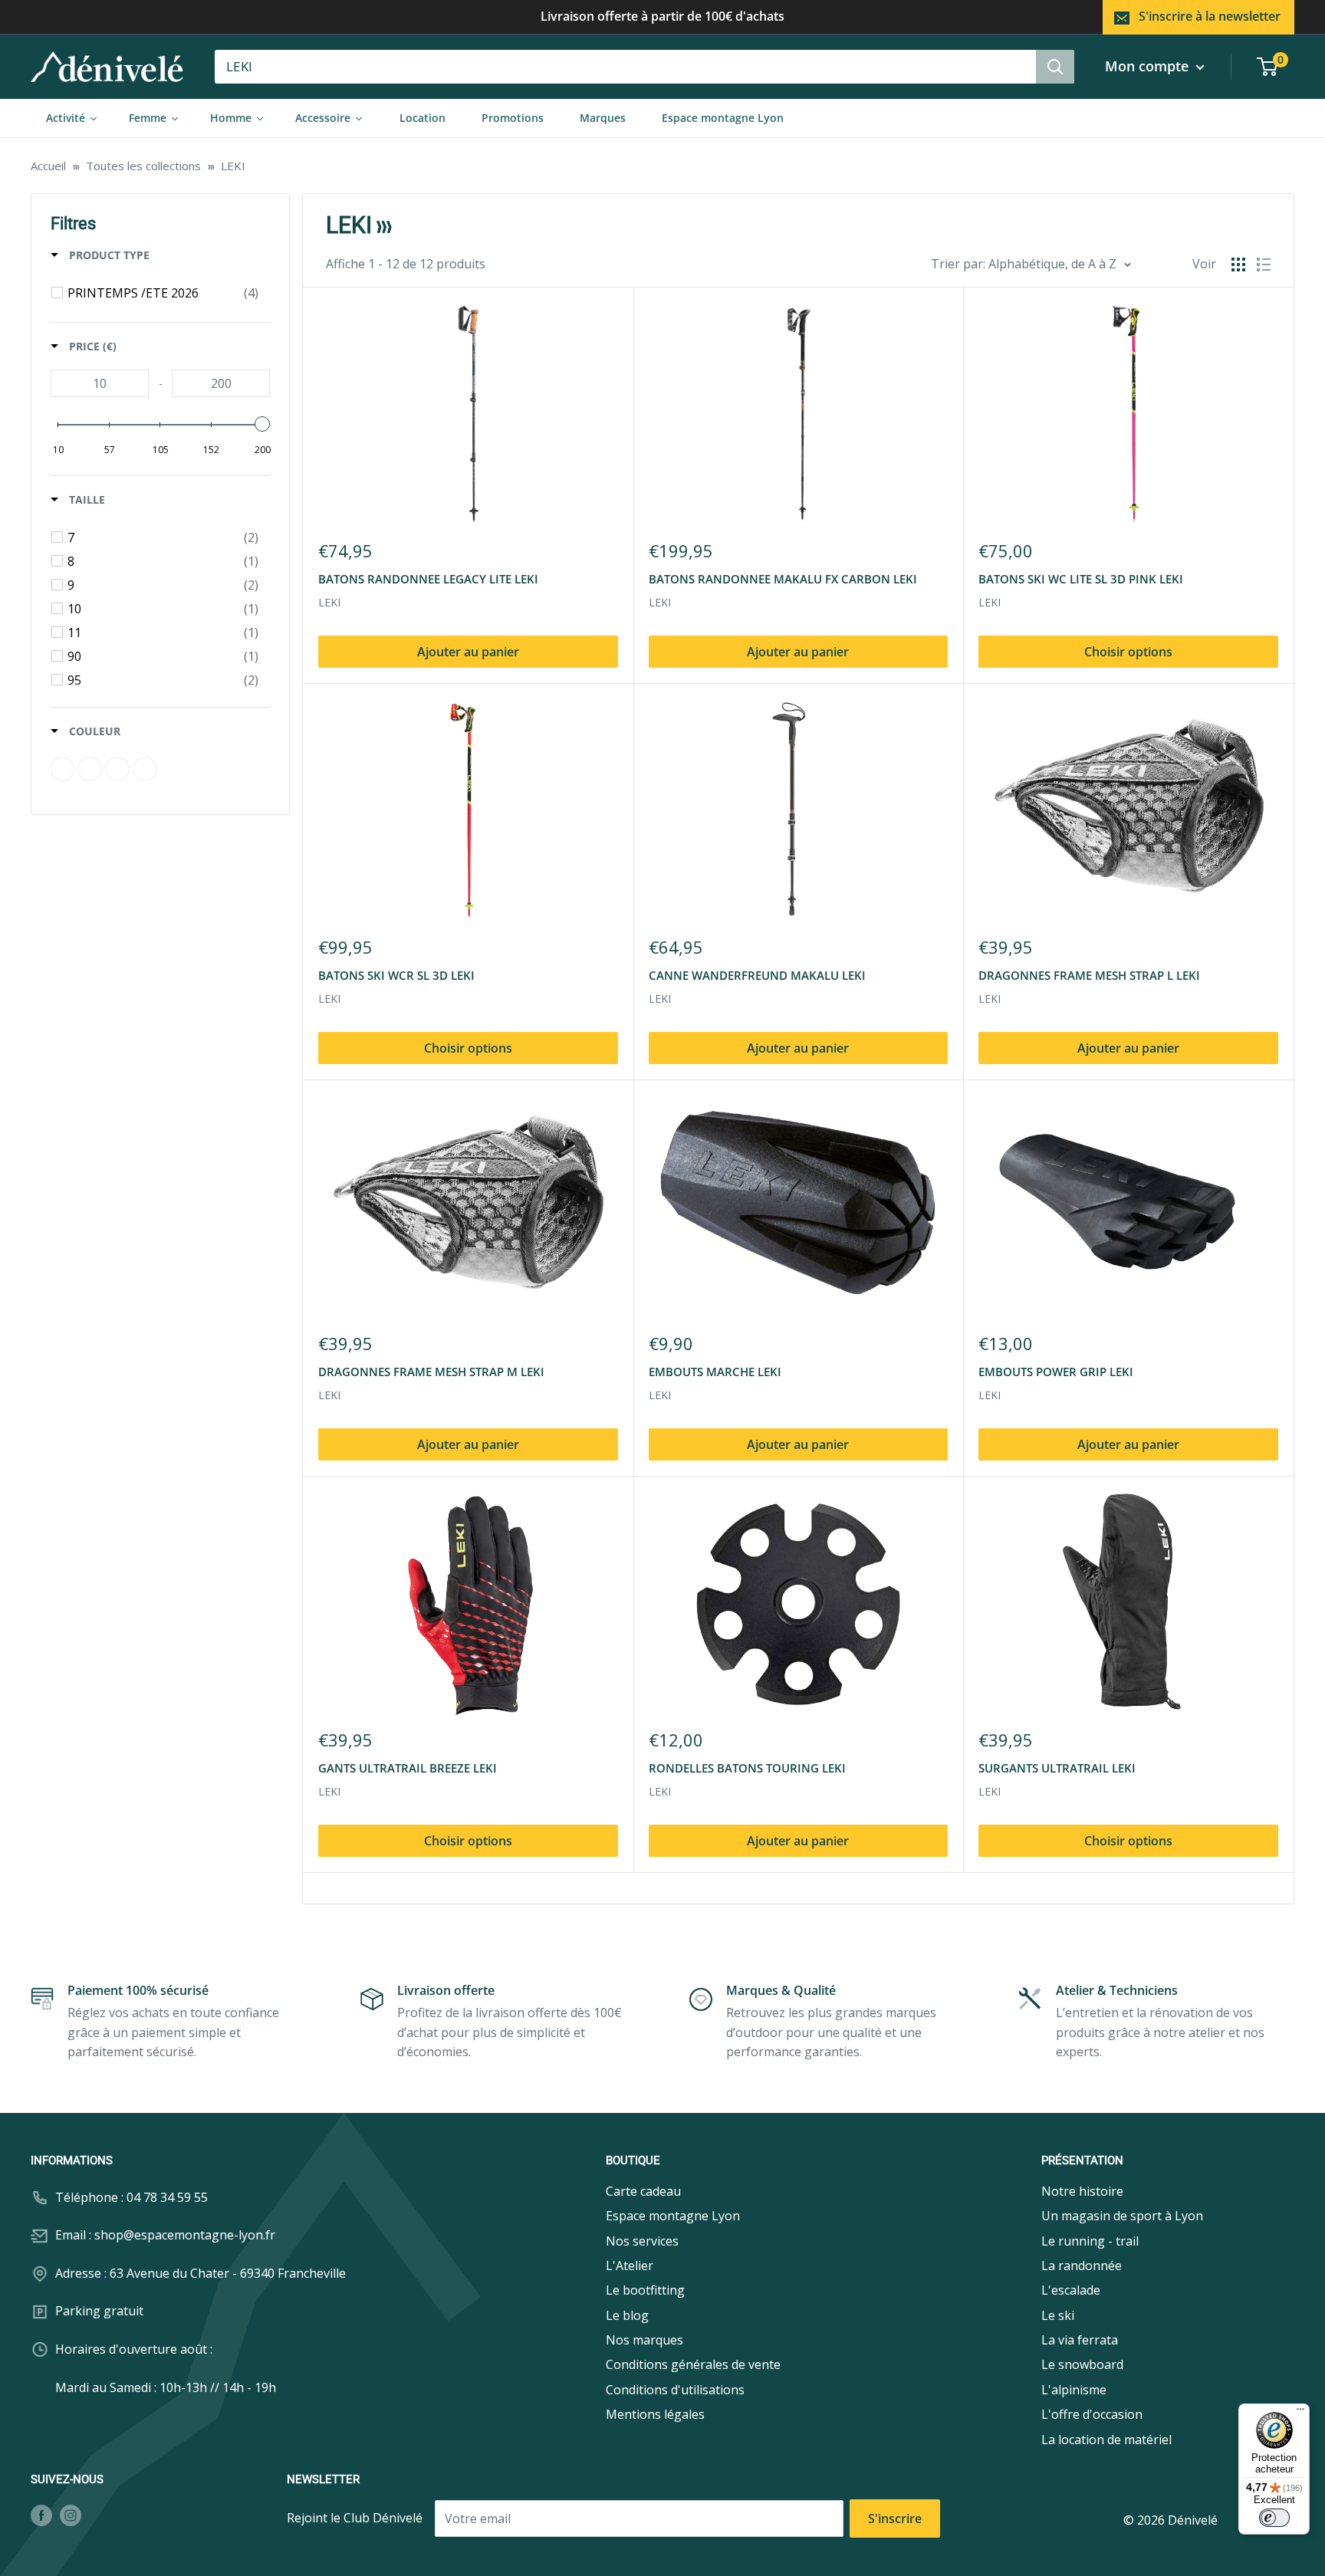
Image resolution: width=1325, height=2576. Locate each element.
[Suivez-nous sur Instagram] (71, 2515)
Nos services (642, 2241)
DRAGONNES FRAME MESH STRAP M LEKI (431, 1372)
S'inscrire (895, 2518)
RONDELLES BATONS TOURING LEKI (747, 1768)
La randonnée (1082, 2265)
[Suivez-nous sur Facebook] (41, 2515)
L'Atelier (630, 2265)
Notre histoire (1082, 2191)
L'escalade (1071, 2290)
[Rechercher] (1055, 67)
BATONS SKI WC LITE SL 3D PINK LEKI (1081, 579)
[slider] (262, 424)
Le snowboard (1082, 2364)
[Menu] (1300, 2413)
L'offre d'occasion (1092, 2414)
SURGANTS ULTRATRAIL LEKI (1057, 1768)
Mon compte (1149, 66)
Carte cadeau (643, 2191)
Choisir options (1128, 652)
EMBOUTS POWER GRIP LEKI (1056, 1372)
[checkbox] (163, 293)
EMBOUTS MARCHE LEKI (715, 1372)
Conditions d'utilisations (675, 2390)
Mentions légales (655, 2414)
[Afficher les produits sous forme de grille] (1238, 264)
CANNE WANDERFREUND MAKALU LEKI (757, 975)
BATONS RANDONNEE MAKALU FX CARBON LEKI (783, 579)
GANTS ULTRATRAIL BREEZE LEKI (408, 1768)
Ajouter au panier (468, 652)
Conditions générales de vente (693, 2364)
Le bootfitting (645, 2290)
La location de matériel (1106, 2440)
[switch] (1274, 2518)
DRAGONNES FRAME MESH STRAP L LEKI (1089, 975)
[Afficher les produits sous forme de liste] (1264, 264)
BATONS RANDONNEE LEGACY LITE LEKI (428, 579)
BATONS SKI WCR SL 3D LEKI (396, 975)
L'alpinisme (1074, 2390)
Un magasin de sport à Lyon (1122, 2216)
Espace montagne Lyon (673, 2216)
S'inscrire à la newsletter (1210, 16)
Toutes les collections (143, 166)
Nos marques (644, 2340)
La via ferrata (1080, 2340)
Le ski (1058, 2315)
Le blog (627, 2315)
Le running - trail (1090, 2241)
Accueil (48, 166)
